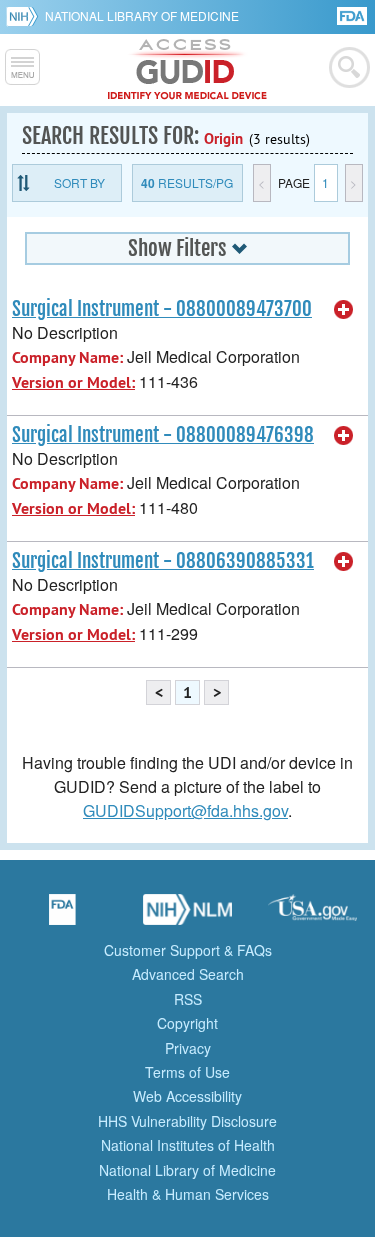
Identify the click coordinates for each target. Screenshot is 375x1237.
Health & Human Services (188, 1194)
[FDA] (353, 14)
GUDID (187, 70)
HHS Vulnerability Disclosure (187, 1121)
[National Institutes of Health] (25, 16)
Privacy (188, 1048)
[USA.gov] (313, 916)
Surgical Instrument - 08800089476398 (163, 435)
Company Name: (67, 357)
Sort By (79, 182)
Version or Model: (73, 382)
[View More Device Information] (344, 310)
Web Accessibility (187, 1096)
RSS (188, 999)
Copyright (187, 1023)
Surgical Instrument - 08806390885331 (163, 561)
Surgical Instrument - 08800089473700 (162, 309)
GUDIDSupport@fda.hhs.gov (185, 810)
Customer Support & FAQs (188, 950)
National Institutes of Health (188, 1145)
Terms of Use (187, 1072)
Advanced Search (188, 974)
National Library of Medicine (142, 15)
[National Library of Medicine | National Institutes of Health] (188, 916)
